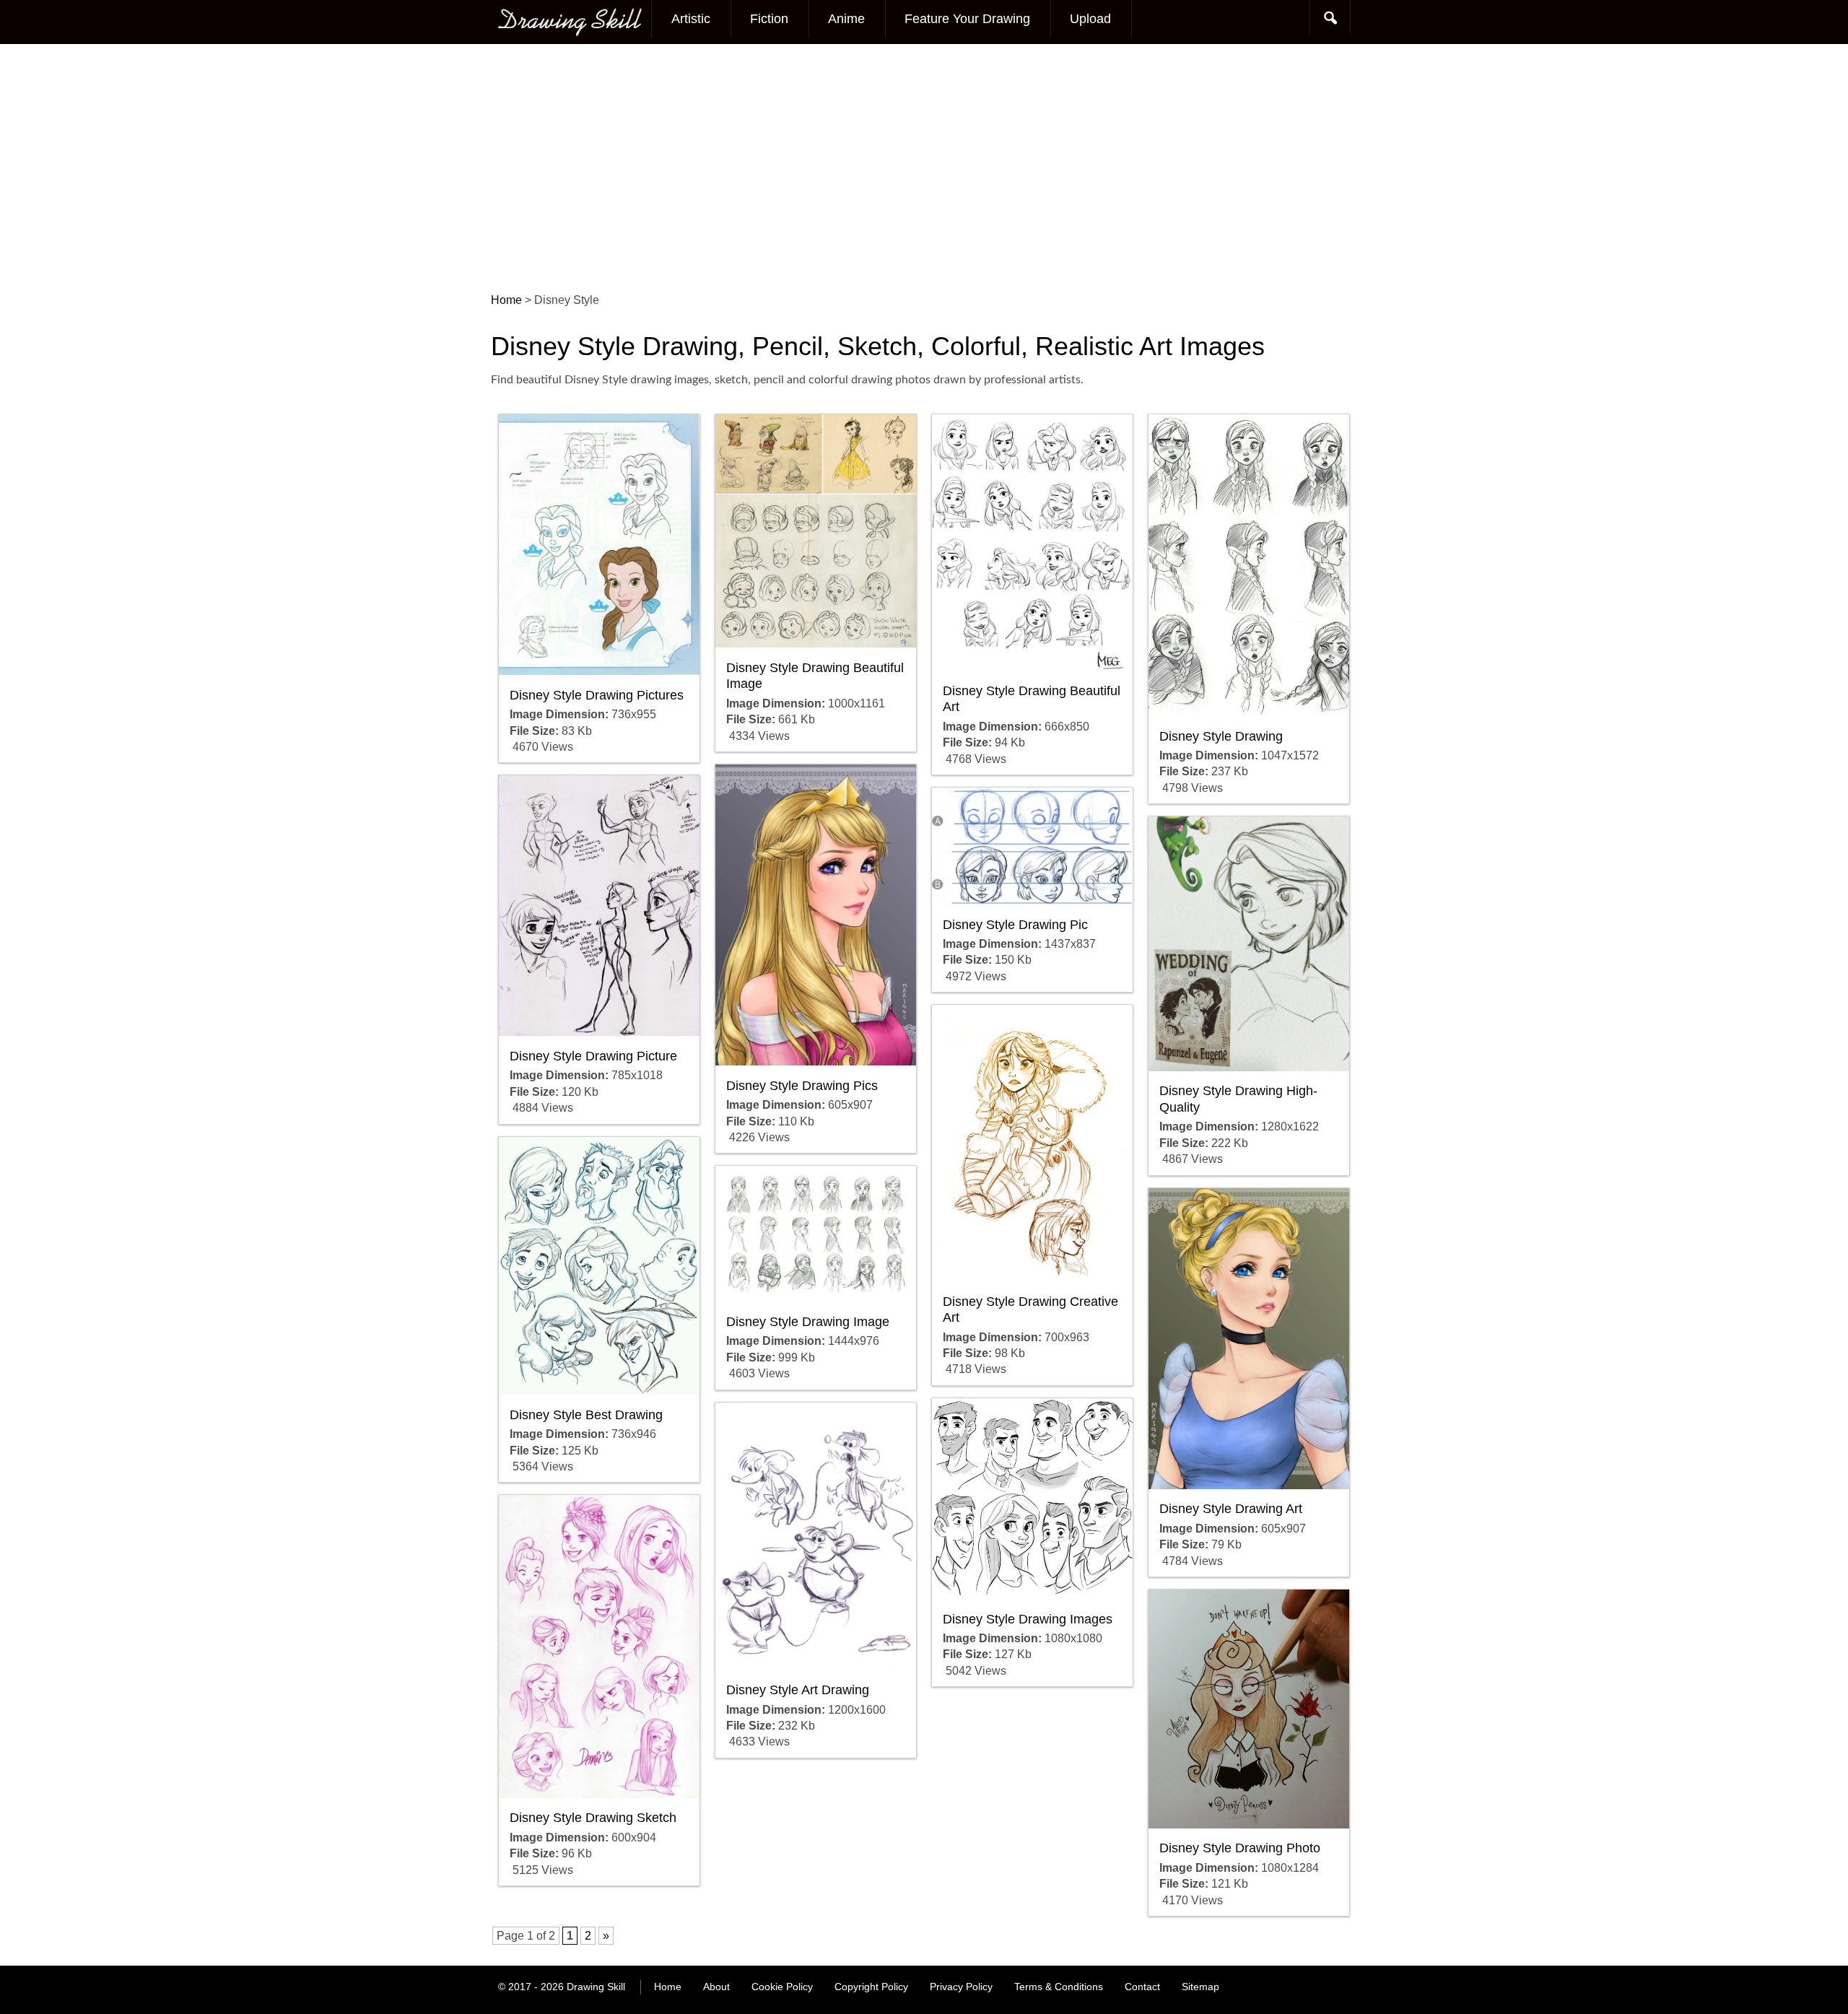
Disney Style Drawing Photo (1240, 1848)
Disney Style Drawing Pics (802, 1086)
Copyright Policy (871, 1987)
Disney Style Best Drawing (586, 1415)
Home (668, 1987)
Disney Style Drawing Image (808, 1322)
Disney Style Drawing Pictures (597, 695)
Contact (1142, 1987)
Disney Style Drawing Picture (593, 1056)
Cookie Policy (782, 1987)
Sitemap (1200, 1987)
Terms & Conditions (1059, 1987)
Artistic (691, 19)
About (716, 1987)
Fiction (769, 19)
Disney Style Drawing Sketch (593, 1818)
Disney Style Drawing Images (1028, 1619)
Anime (846, 19)
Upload (1090, 19)
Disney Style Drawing (1221, 736)
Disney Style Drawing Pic (1015, 925)
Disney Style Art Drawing (798, 1690)
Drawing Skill (596, 1987)
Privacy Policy (961, 1987)
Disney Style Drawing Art (1231, 1509)
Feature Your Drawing (967, 19)
